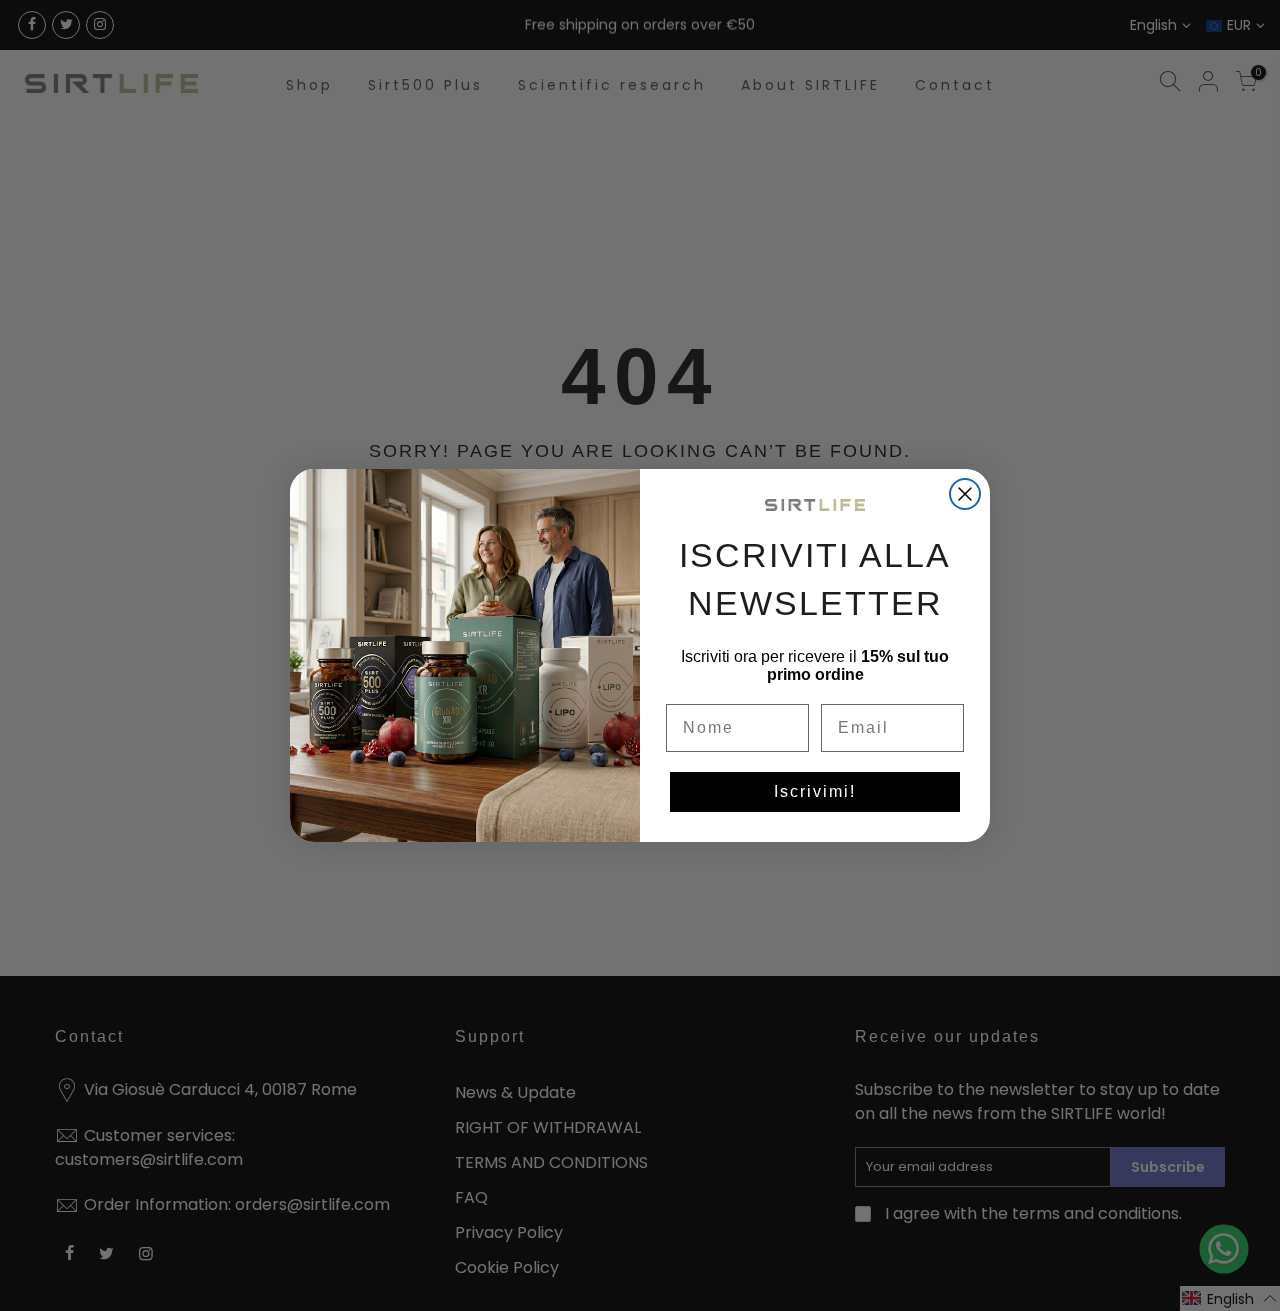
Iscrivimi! (815, 791)
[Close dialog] (965, 494)
